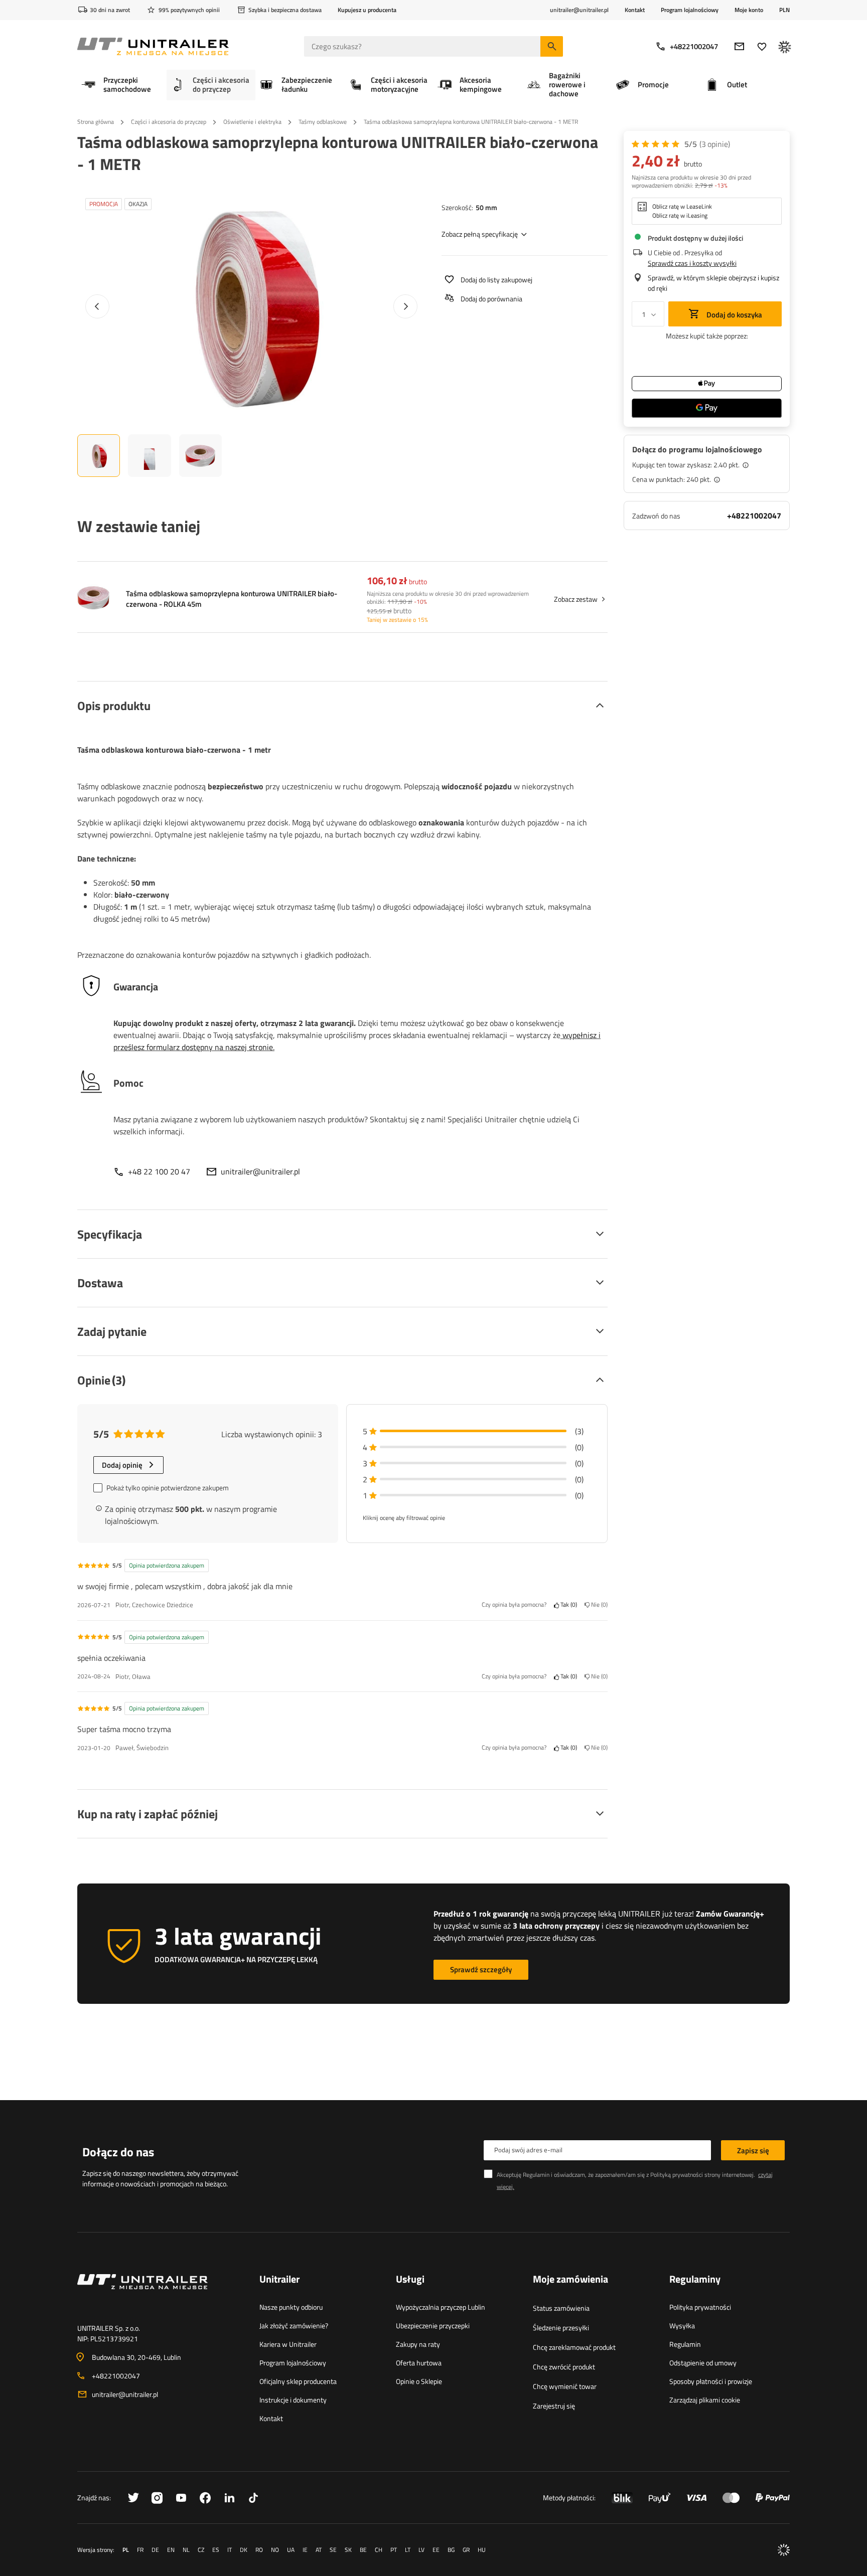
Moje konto (749, 10)
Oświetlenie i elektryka (252, 122)
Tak (567, 1605)
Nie (598, 1605)
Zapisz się (753, 2151)
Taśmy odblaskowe (323, 122)
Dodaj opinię (122, 1465)
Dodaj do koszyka (734, 315)
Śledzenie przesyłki (561, 2328)
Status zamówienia (561, 2308)
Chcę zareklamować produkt (574, 2347)
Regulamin (685, 2344)
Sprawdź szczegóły (481, 1969)
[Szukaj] (552, 46)
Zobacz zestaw (576, 599)
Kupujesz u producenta (367, 10)
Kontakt (635, 10)
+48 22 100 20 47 (159, 1171)
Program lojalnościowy (690, 10)
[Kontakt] (160, 2294)
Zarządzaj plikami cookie (705, 2400)
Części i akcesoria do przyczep (169, 122)
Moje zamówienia (570, 2280)
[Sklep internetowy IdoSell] (784, 2550)
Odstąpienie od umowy (703, 2363)
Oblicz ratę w (682, 207)
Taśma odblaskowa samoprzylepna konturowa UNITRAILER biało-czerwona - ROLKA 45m (232, 599)
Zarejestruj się (554, 2406)
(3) (715, 144)
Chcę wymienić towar (565, 2386)
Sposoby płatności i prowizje (711, 2381)
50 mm (486, 207)
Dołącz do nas (118, 2152)
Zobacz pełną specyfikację (480, 234)
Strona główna (96, 122)
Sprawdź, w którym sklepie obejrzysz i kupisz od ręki (713, 283)
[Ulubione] (762, 46)
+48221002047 (694, 46)
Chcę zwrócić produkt (564, 2367)
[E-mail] (739, 46)
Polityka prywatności (700, 2307)
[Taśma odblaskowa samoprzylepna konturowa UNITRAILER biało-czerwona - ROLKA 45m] (93, 599)
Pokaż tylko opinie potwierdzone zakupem (168, 1488)
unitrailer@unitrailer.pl (260, 1171)
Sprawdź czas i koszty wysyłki (692, 263)
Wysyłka (682, 2326)
